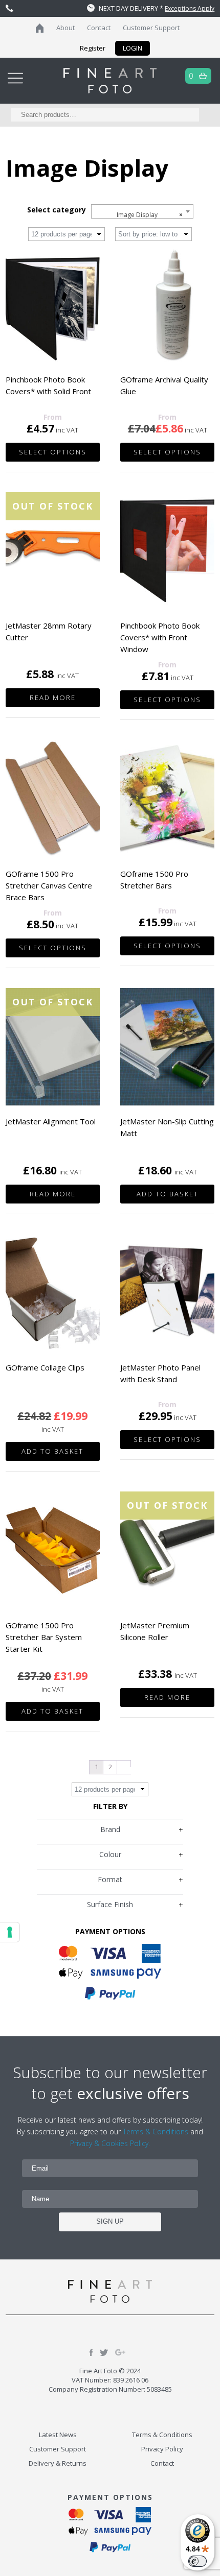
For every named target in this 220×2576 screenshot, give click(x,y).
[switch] (197, 2561)
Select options (53, 452)
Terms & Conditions (156, 2132)
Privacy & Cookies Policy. (110, 2143)
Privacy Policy (162, 2449)
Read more (53, 697)
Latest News (58, 2435)
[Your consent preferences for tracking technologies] (10, 1932)
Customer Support (151, 28)
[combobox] (142, 211)
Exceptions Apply (190, 8)
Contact (99, 28)
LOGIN (133, 48)
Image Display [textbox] (150, 215)
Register (93, 48)
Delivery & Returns (58, 2463)
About (65, 28)
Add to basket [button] (168, 1194)
